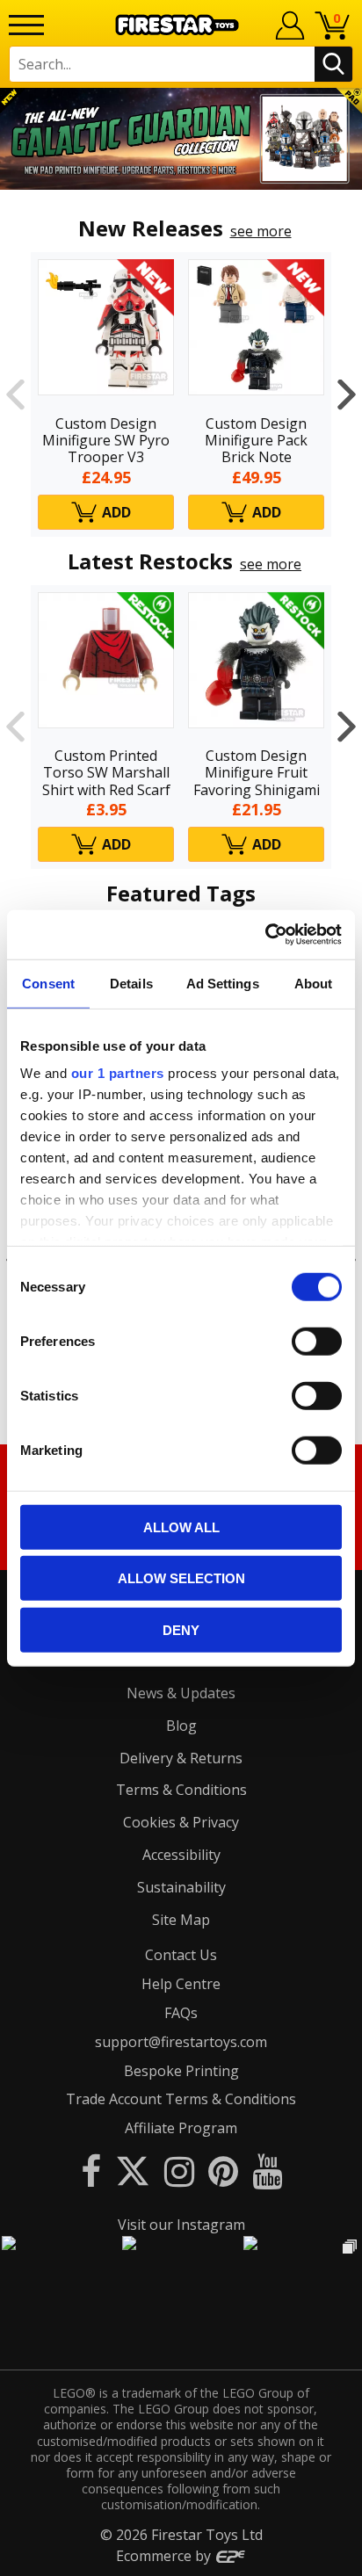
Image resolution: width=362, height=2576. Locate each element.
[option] (181, 139)
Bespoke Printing (181, 2071)
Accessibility (181, 1855)
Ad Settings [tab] (223, 983)
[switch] (317, 1341)
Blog (181, 1726)
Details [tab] (131, 983)
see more (261, 231)
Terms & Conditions (181, 1790)
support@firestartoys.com (181, 2042)
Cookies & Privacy (181, 1822)
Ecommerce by (165, 2556)
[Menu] (26, 25)
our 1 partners (118, 1073)
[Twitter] (133, 2171)
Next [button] (347, 394)
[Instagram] (179, 2171)
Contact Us (181, 1955)
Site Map (181, 1920)
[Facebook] (91, 2171)
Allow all (181, 1527)
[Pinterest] (223, 2171)
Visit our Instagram (181, 2225)
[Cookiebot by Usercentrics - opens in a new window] (265, 935)
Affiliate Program (181, 2128)
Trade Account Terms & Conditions (181, 2099)
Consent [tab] (48, 983)
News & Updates (181, 1693)
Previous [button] (15, 394)
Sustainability (181, 1887)
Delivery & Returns (181, 1758)
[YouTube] (267, 2171)
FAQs (181, 2013)
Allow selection (181, 1578)
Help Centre (181, 1984)
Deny (181, 1629)
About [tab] (314, 983)
